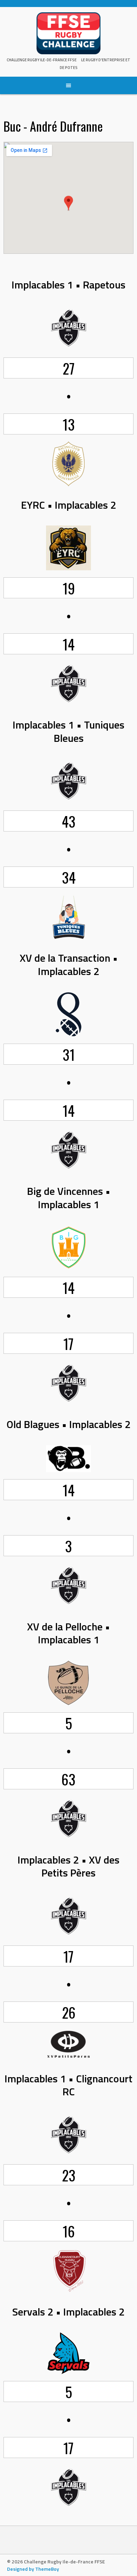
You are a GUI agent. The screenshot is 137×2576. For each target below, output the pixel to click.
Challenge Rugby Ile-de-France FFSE (42, 60)
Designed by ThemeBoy (33, 2569)
